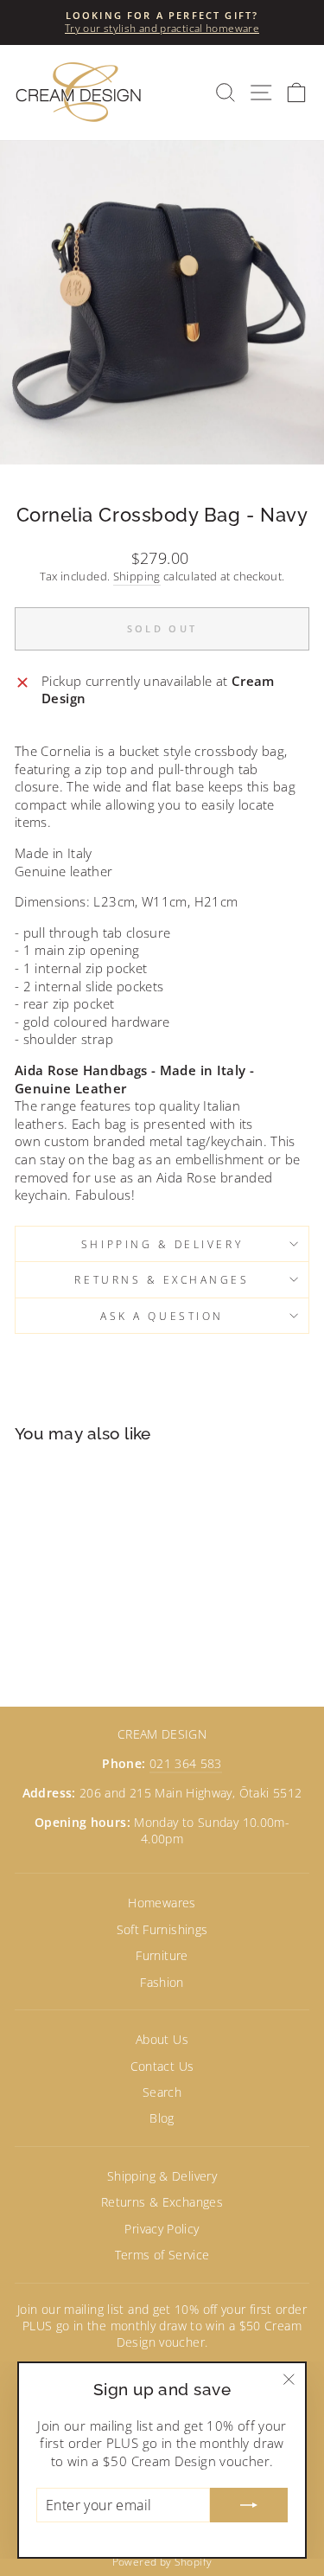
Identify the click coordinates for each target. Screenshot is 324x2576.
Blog (162, 2118)
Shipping (137, 577)
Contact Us (162, 2066)
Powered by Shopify (162, 2562)
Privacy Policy (162, 2229)
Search (162, 2092)
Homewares (162, 1903)
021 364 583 (186, 1763)
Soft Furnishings (162, 1929)
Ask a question (162, 1316)
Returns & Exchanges (162, 1279)
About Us (162, 2039)
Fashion (162, 1982)
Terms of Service (162, 2255)
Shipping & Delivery (162, 1244)
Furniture (162, 1955)
